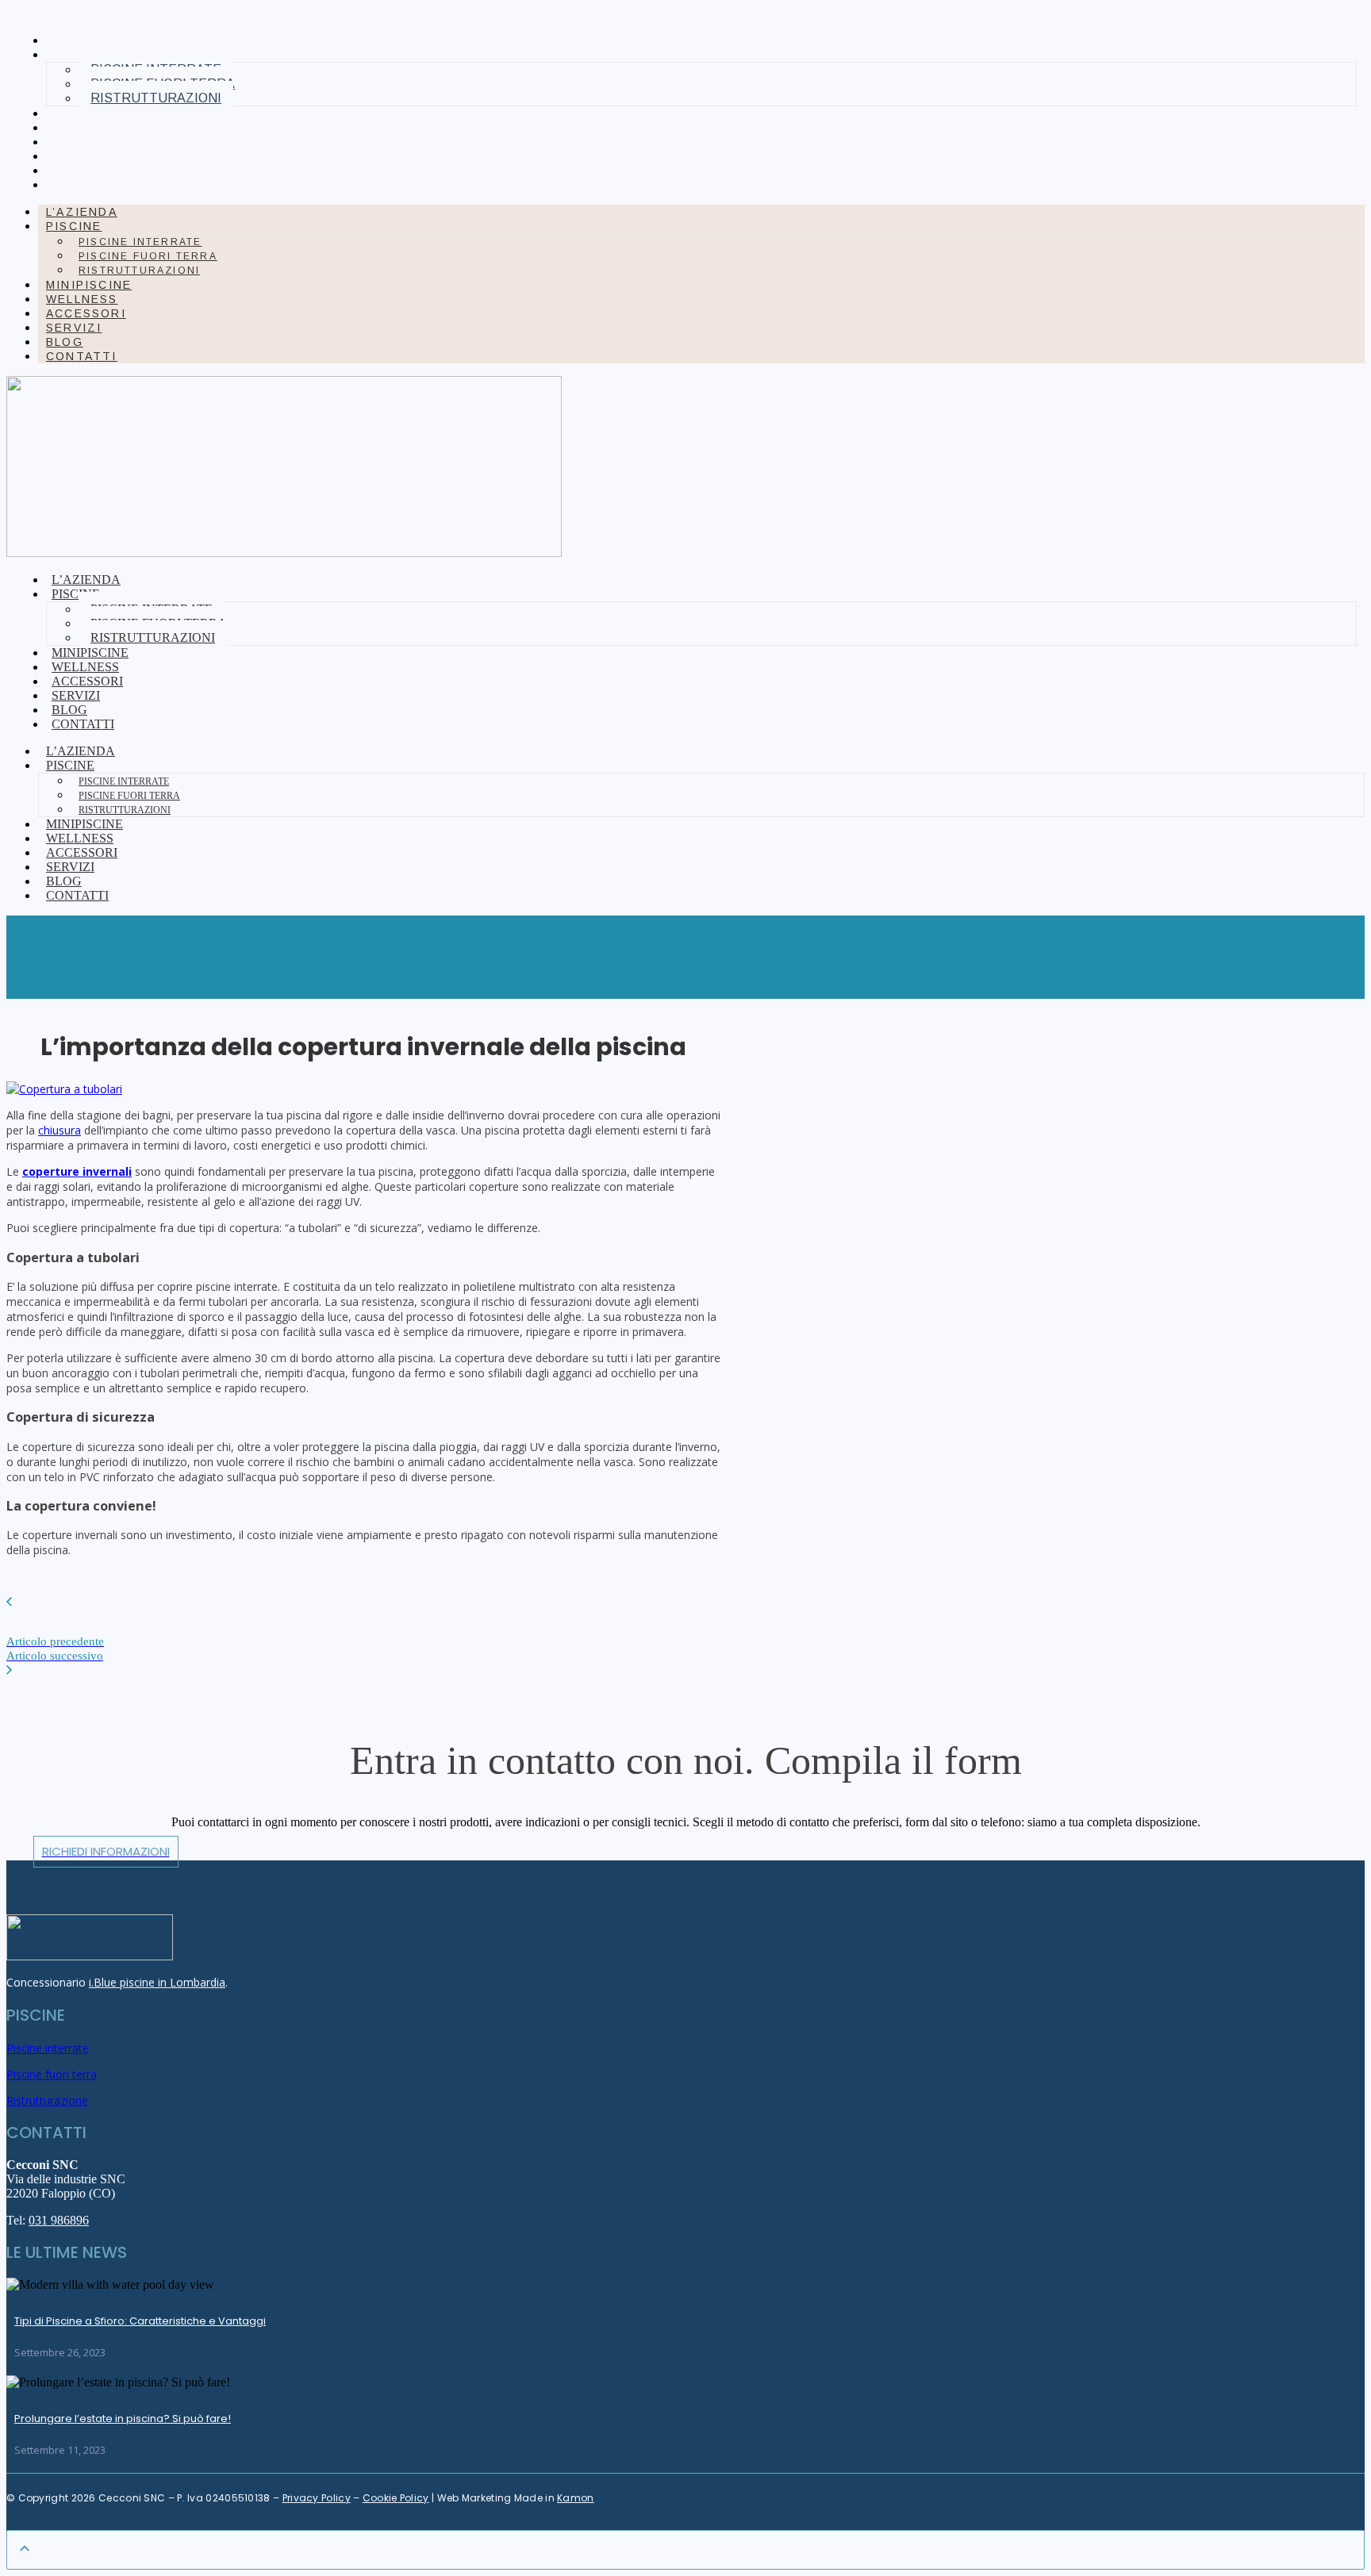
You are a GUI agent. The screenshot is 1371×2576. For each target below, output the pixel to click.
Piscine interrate (140, 242)
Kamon (576, 2498)
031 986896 (59, 2220)
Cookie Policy (396, 2498)
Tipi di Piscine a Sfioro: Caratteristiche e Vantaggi (140, 2321)
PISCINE (74, 226)
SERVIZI (79, 156)
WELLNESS (88, 128)
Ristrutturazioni (156, 98)
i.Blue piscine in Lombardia (157, 1982)
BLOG (70, 171)
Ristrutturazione (47, 2100)
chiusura (60, 1130)
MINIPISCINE (94, 113)
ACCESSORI (92, 142)
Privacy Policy (317, 2498)
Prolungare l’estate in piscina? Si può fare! (123, 2419)
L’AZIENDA (87, 40)
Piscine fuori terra (148, 256)
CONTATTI (87, 185)
